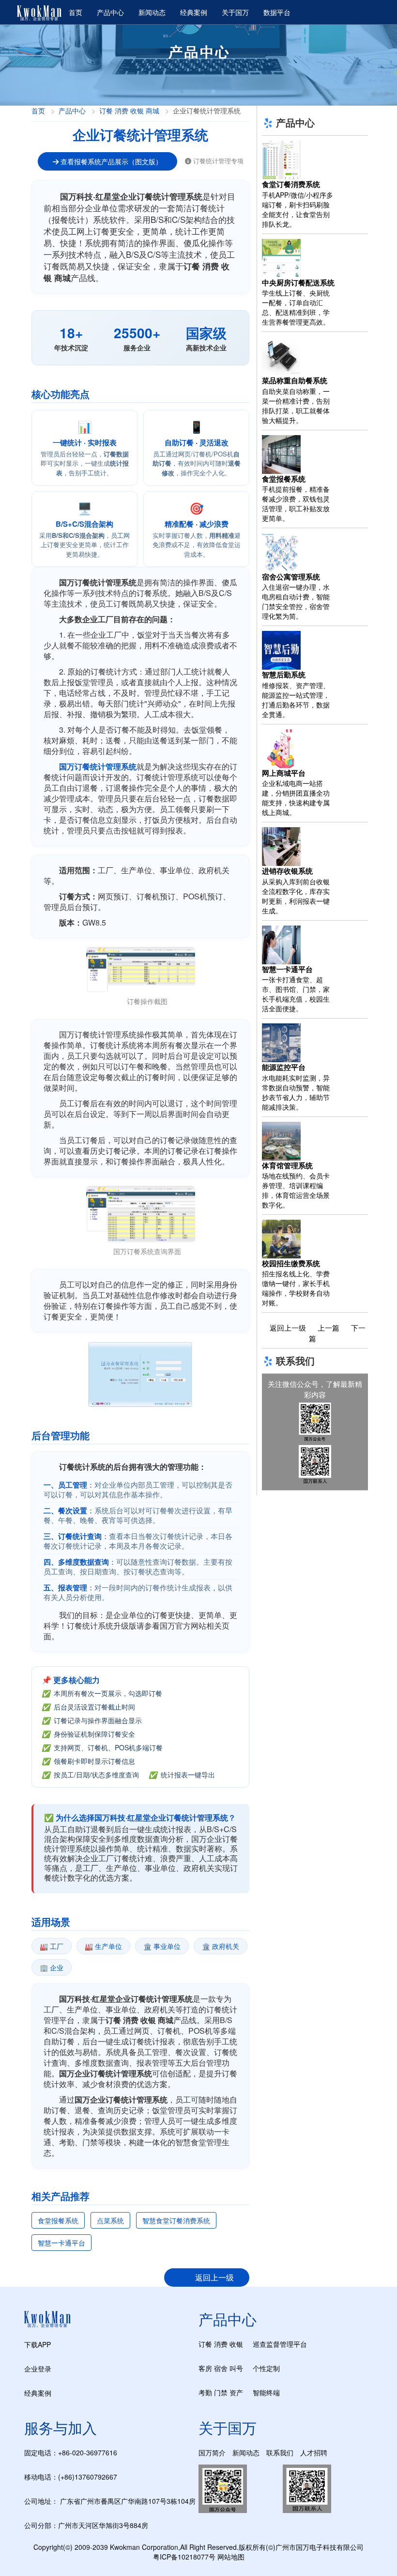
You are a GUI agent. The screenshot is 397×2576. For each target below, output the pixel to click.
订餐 (205, 2344)
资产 (236, 2392)
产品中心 (110, 12)
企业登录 (38, 2369)
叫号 (236, 2368)
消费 (221, 2344)
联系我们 (280, 2452)
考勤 (205, 2392)
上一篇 (328, 1327)
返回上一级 (214, 2277)
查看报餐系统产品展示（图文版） (110, 161)
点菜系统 (110, 2220)
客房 (205, 2368)
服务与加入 (61, 2427)
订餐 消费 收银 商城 (129, 110)
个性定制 (266, 2368)
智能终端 (266, 2392)
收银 (236, 2344)
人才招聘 (314, 2452)
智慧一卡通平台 (61, 2243)
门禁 (221, 2392)
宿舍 (221, 2368)
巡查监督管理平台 (280, 2344)
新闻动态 (152, 12)
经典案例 (194, 12)
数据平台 (277, 12)
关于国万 (235, 12)
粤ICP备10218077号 (184, 2557)
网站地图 (231, 2557)
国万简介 (212, 2452)
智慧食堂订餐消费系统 (176, 2220)
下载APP (38, 2344)
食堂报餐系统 (58, 2220)
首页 (76, 12)
